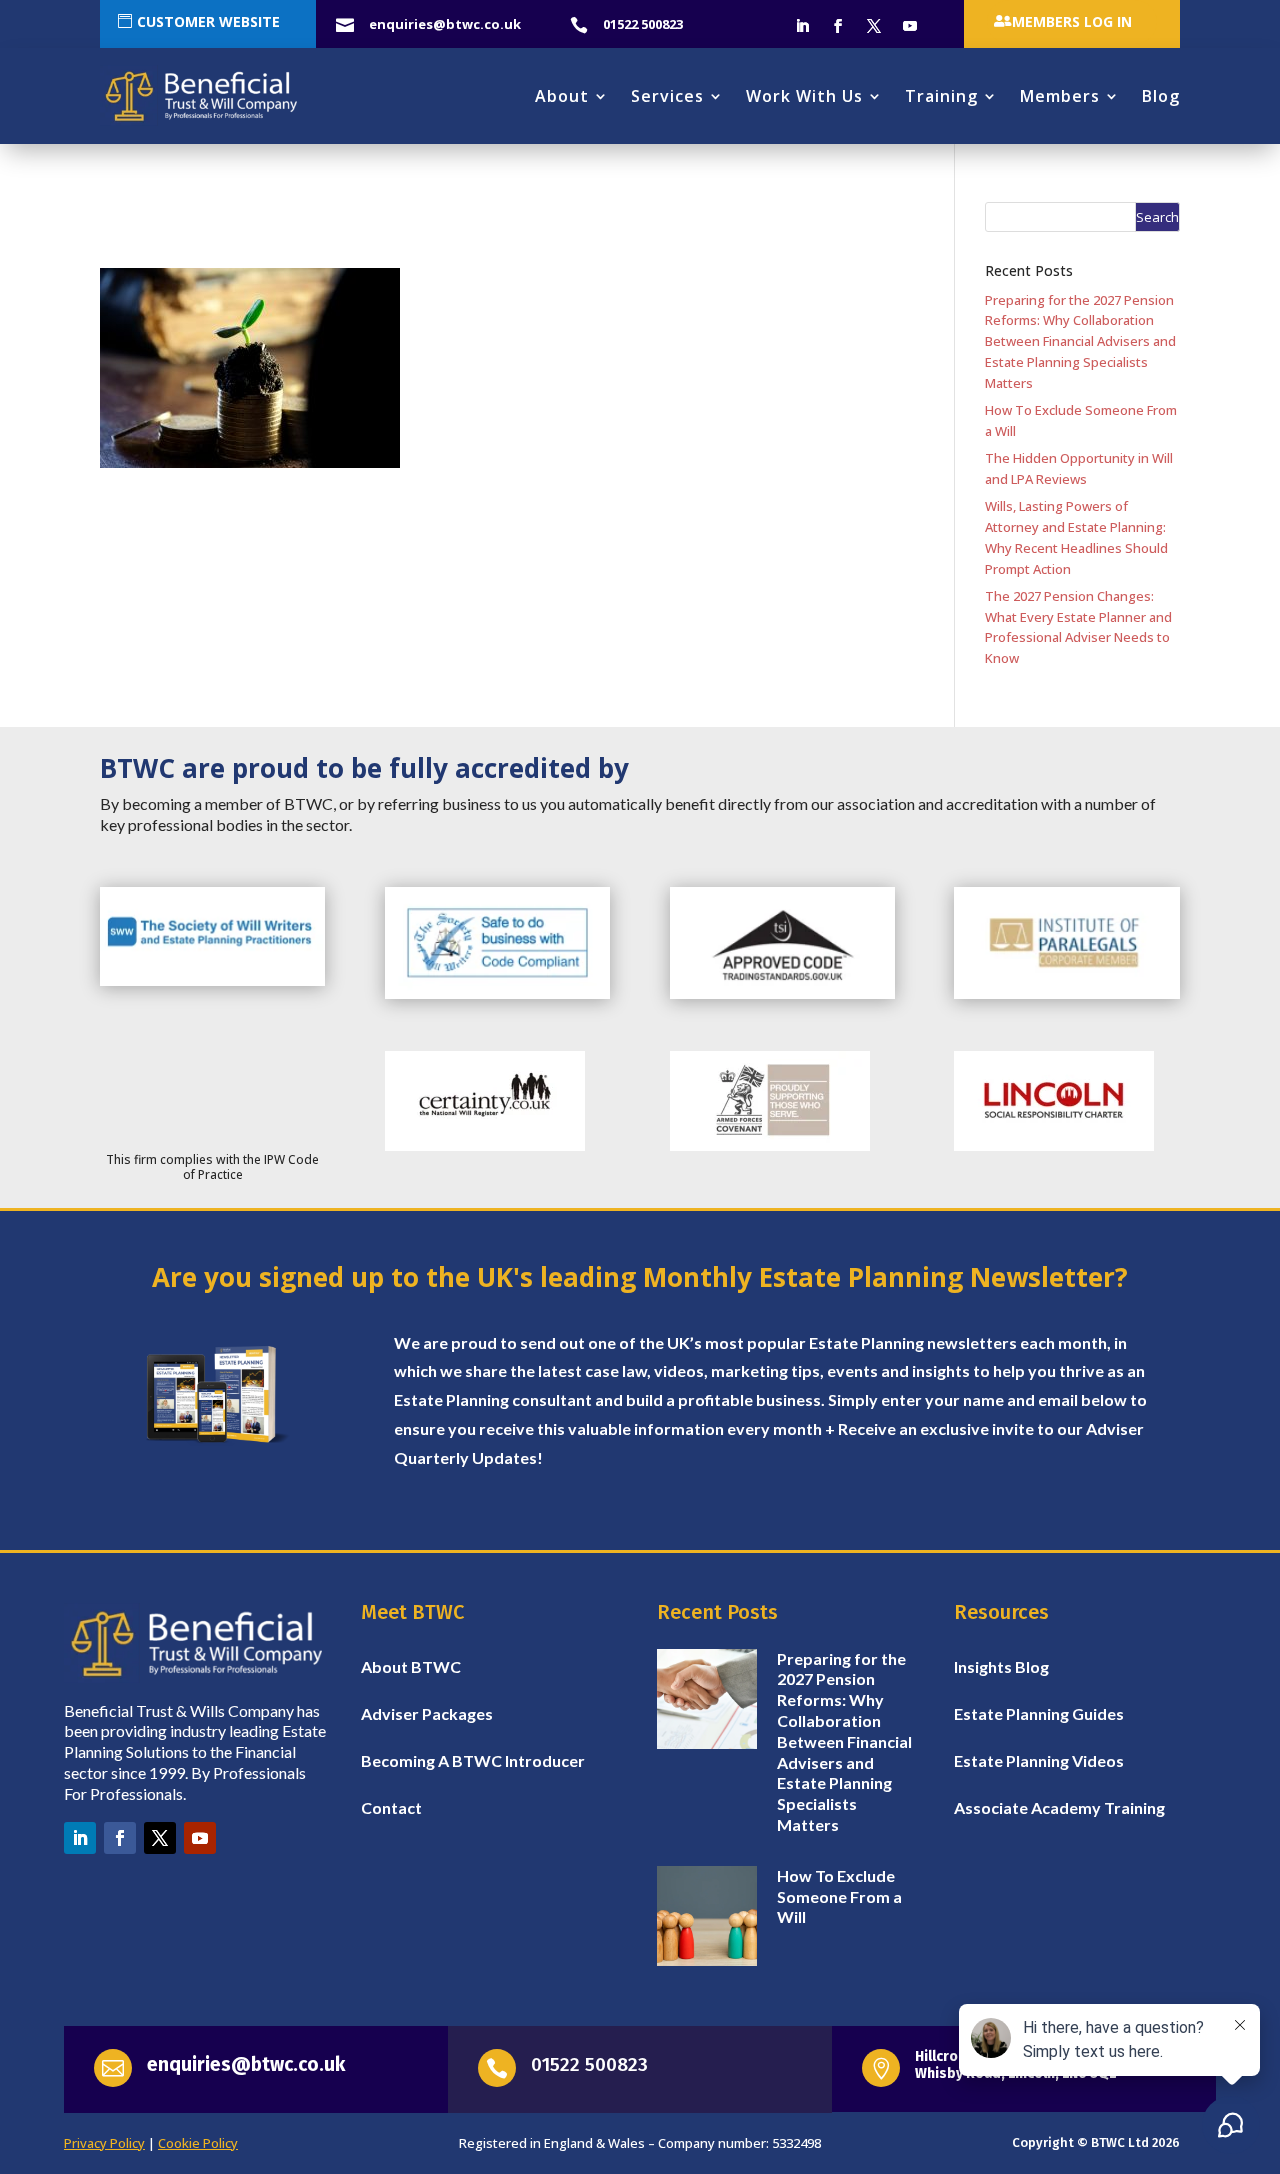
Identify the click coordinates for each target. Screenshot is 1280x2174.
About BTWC (411, 1666)
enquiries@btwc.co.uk (246, 2064)
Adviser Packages (427, 1713)
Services (667, 96)
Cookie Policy (198, 2143)
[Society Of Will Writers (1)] (212, 981)
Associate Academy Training (1059, 1807)
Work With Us (804, 96)
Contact (391, 1807)
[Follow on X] (874, 26)
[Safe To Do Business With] (497, 994)
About (562, 96)
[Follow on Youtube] (910, 26)
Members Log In (1072, 21)
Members (1060, 96)
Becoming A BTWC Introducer (473, 1760)
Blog (1161, 96)
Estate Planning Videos (1039, 1760)
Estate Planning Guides (1039, 1713)
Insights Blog (1001, 1666)
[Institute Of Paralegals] (1066, 994)
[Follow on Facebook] (838, 26)
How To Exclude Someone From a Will (839, 1896)
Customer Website (208, 21)
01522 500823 (589, 2064)
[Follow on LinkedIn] (802, 26)
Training (941, 96)
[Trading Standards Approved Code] (782, 994)
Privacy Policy (104, 2143)
